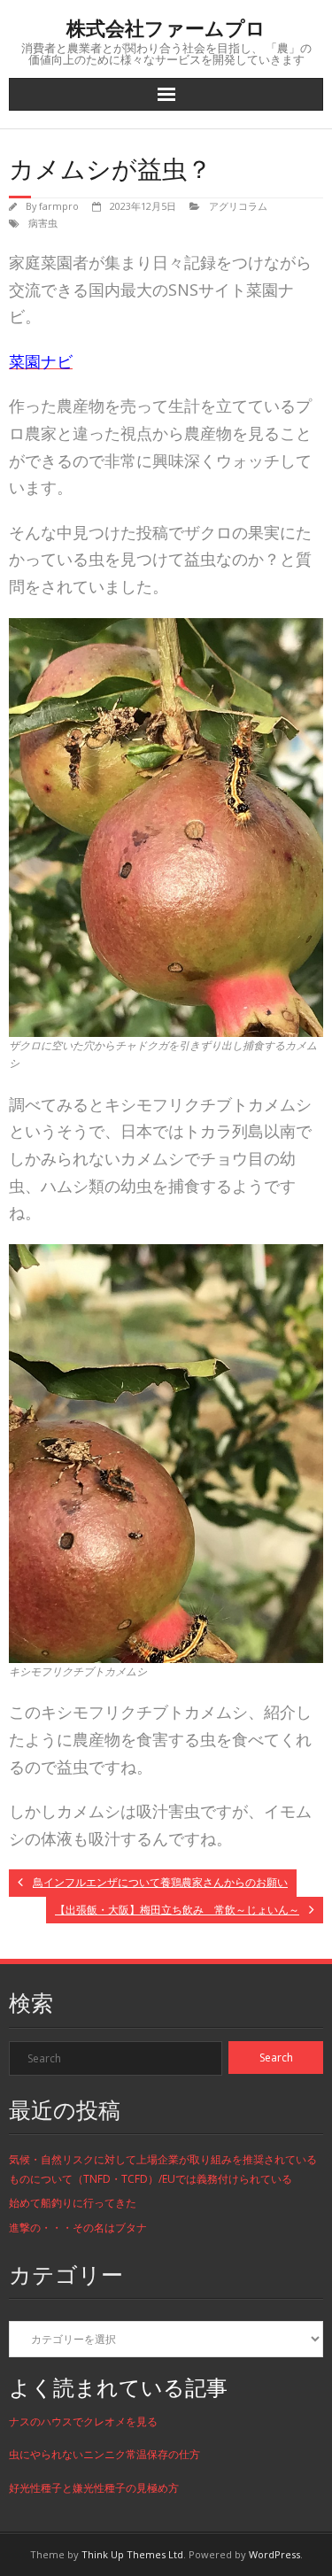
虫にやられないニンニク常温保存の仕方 (104, 2454)
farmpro (59, 206)
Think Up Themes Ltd (132, 2554)
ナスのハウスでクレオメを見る (83, 2421)
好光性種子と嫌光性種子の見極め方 (94, 2488)
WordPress (274, 2554)
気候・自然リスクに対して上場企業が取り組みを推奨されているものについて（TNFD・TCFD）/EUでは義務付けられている (163, 2169)
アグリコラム (238, 206)
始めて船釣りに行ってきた (73, 2203)
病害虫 (43, 223)
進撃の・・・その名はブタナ (78, 2228)
